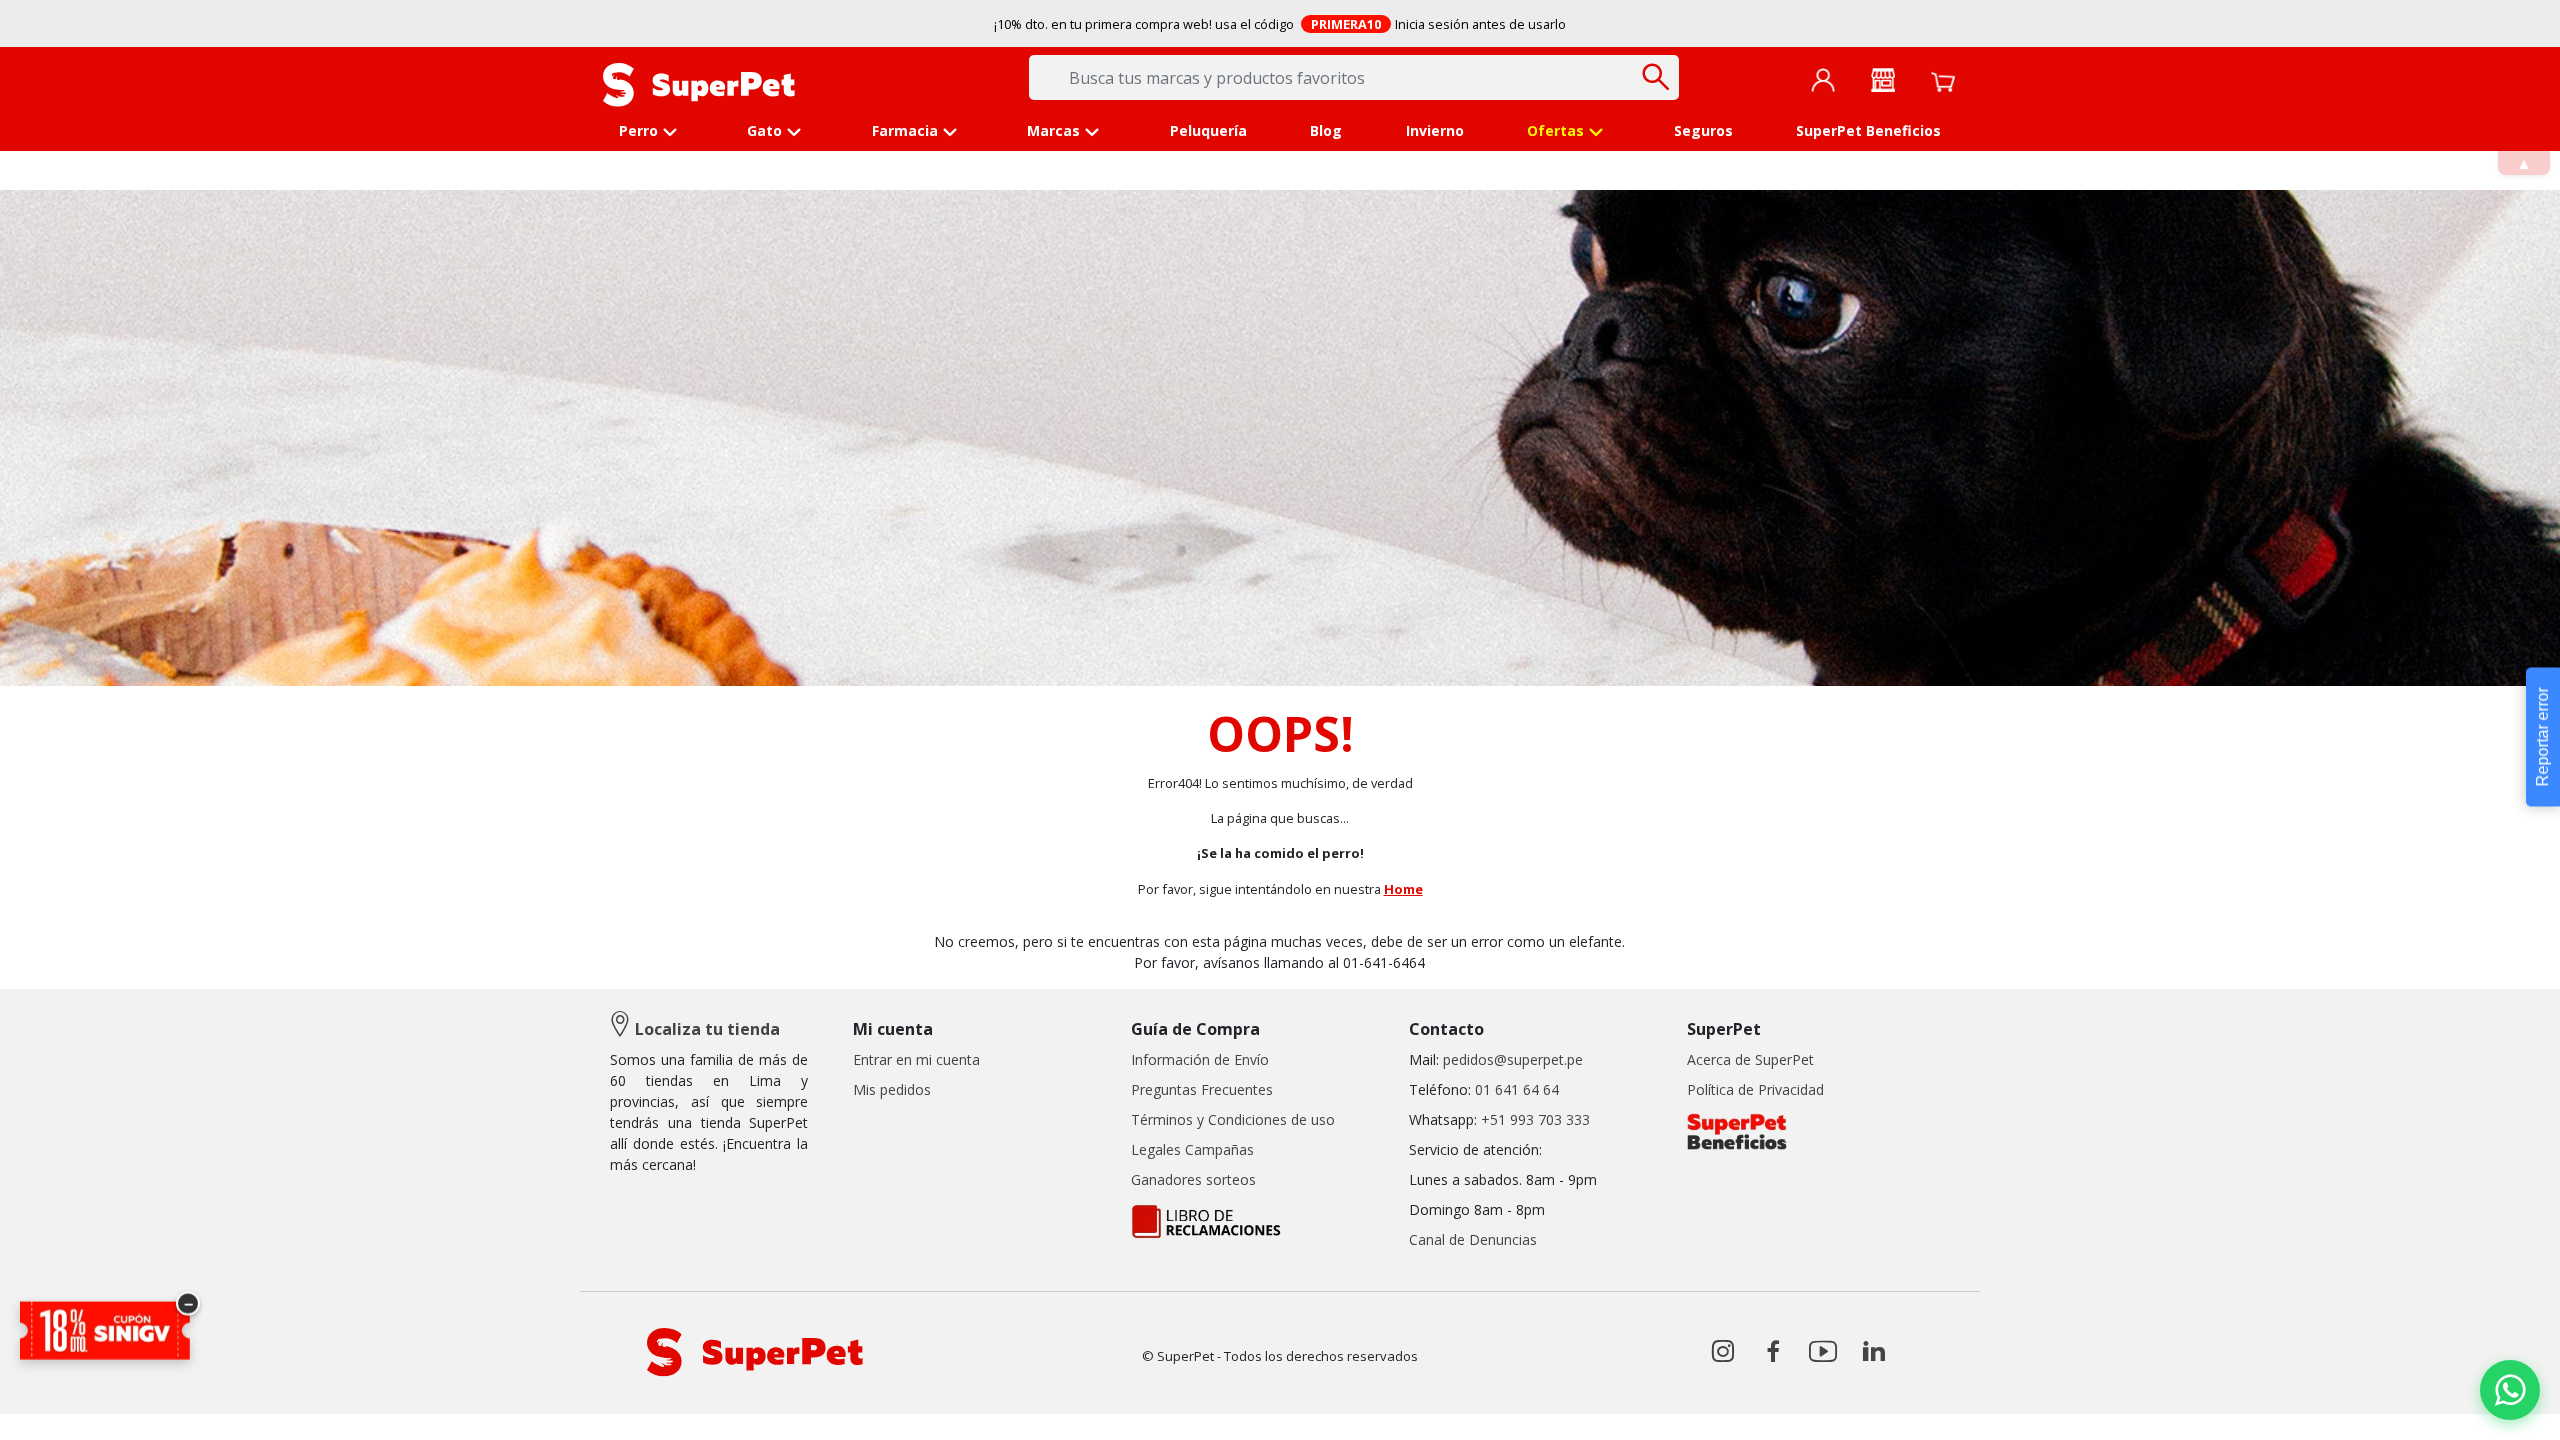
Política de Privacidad (1755, 1089)
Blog (1326, 130)
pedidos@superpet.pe (1513, 1059)
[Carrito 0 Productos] (1943, 80)
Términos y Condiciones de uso (1233, 1119)
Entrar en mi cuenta (916, 1059)
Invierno (1435, 130)
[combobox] (1354, 77)
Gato (764, 130)
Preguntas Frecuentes (1202, 1089)
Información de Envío (1200, 1059)
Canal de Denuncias (1473, 1239)
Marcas (1053, 130)
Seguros (1703, 130)
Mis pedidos (892, 1089)
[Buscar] (1656, 76)
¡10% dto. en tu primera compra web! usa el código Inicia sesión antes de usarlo (1280, 24)
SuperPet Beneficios (1868, 130)
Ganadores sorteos (1193, 1179)
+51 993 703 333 (1535, 1119)
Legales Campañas (1192, 1149)
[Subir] (58, 1407)
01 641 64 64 (1517, 1089)
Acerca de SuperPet (1750, 1059)
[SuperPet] (699, 83)
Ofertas (1555, 130)
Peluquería (1208, 130)
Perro (638, 130)
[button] (2510, 1390)
